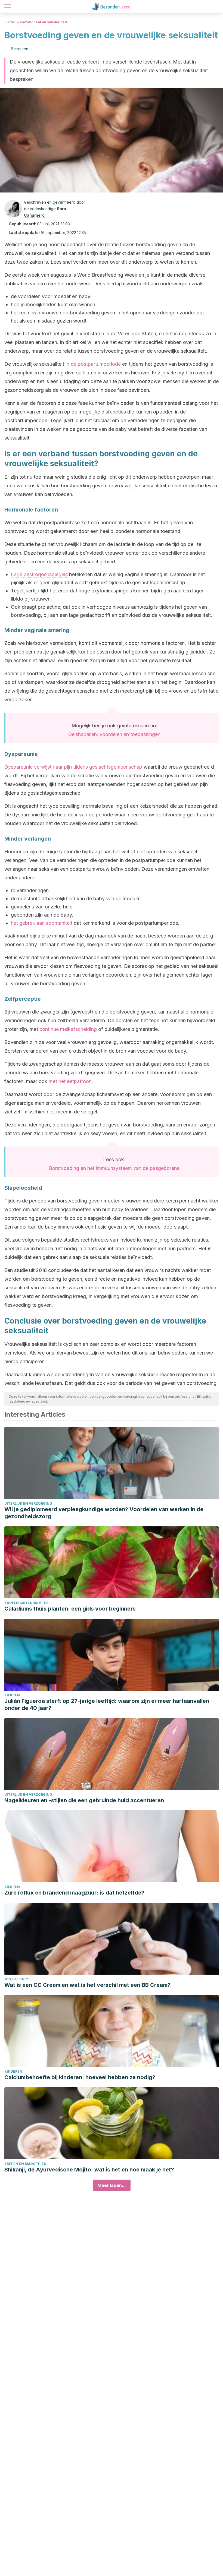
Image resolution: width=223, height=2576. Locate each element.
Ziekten (12, 1695)
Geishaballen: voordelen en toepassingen (114, 734)
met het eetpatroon (70, 1081)
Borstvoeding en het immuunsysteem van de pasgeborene (114, 1168)
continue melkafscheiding (68, 1029)
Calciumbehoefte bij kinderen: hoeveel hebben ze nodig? (80, 2077)
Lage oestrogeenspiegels (39, 574)
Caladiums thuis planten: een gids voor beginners (70, 1609)
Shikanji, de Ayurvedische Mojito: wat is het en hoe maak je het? (89, 2170)
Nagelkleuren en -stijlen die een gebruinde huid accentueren (84, 1800)
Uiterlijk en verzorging (28, 1503)
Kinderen (13, 2071)
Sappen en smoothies (25, 2164)
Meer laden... (112, 2185)
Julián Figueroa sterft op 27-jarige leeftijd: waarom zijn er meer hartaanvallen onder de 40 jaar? (107, 1704)
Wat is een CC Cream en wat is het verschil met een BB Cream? (87, 1985)
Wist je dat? (16, 1979)
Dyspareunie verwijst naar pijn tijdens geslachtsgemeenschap (73, 767)
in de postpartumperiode (93, 364)
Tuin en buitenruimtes (26, 1603)
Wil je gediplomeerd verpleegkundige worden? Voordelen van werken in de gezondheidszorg (104, 1513)
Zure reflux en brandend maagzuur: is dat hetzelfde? (74, 1893)
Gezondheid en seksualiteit (44, 22)
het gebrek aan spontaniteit (42, 923)
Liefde (10, 22)
